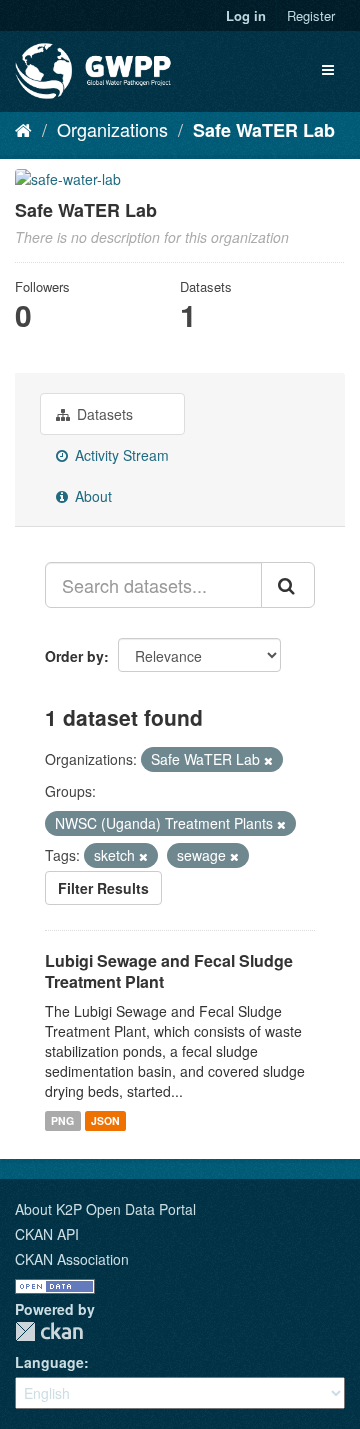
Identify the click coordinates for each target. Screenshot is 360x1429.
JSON (105, 1120)
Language (49, 1362)
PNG (62, 1120)
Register (311, 15)
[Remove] (268, 760)
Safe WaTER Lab (264, 130)
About (91, 496)
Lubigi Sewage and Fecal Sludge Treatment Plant (169, 971)
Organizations (112, 129)
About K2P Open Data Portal (105, 1209)
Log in (246, 15)
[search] (288, 585)
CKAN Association (72, 1259)
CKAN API (47, 1234)
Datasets (103, 414)
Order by (74, 656)
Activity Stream (120, 455)
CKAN (49, 1331)
